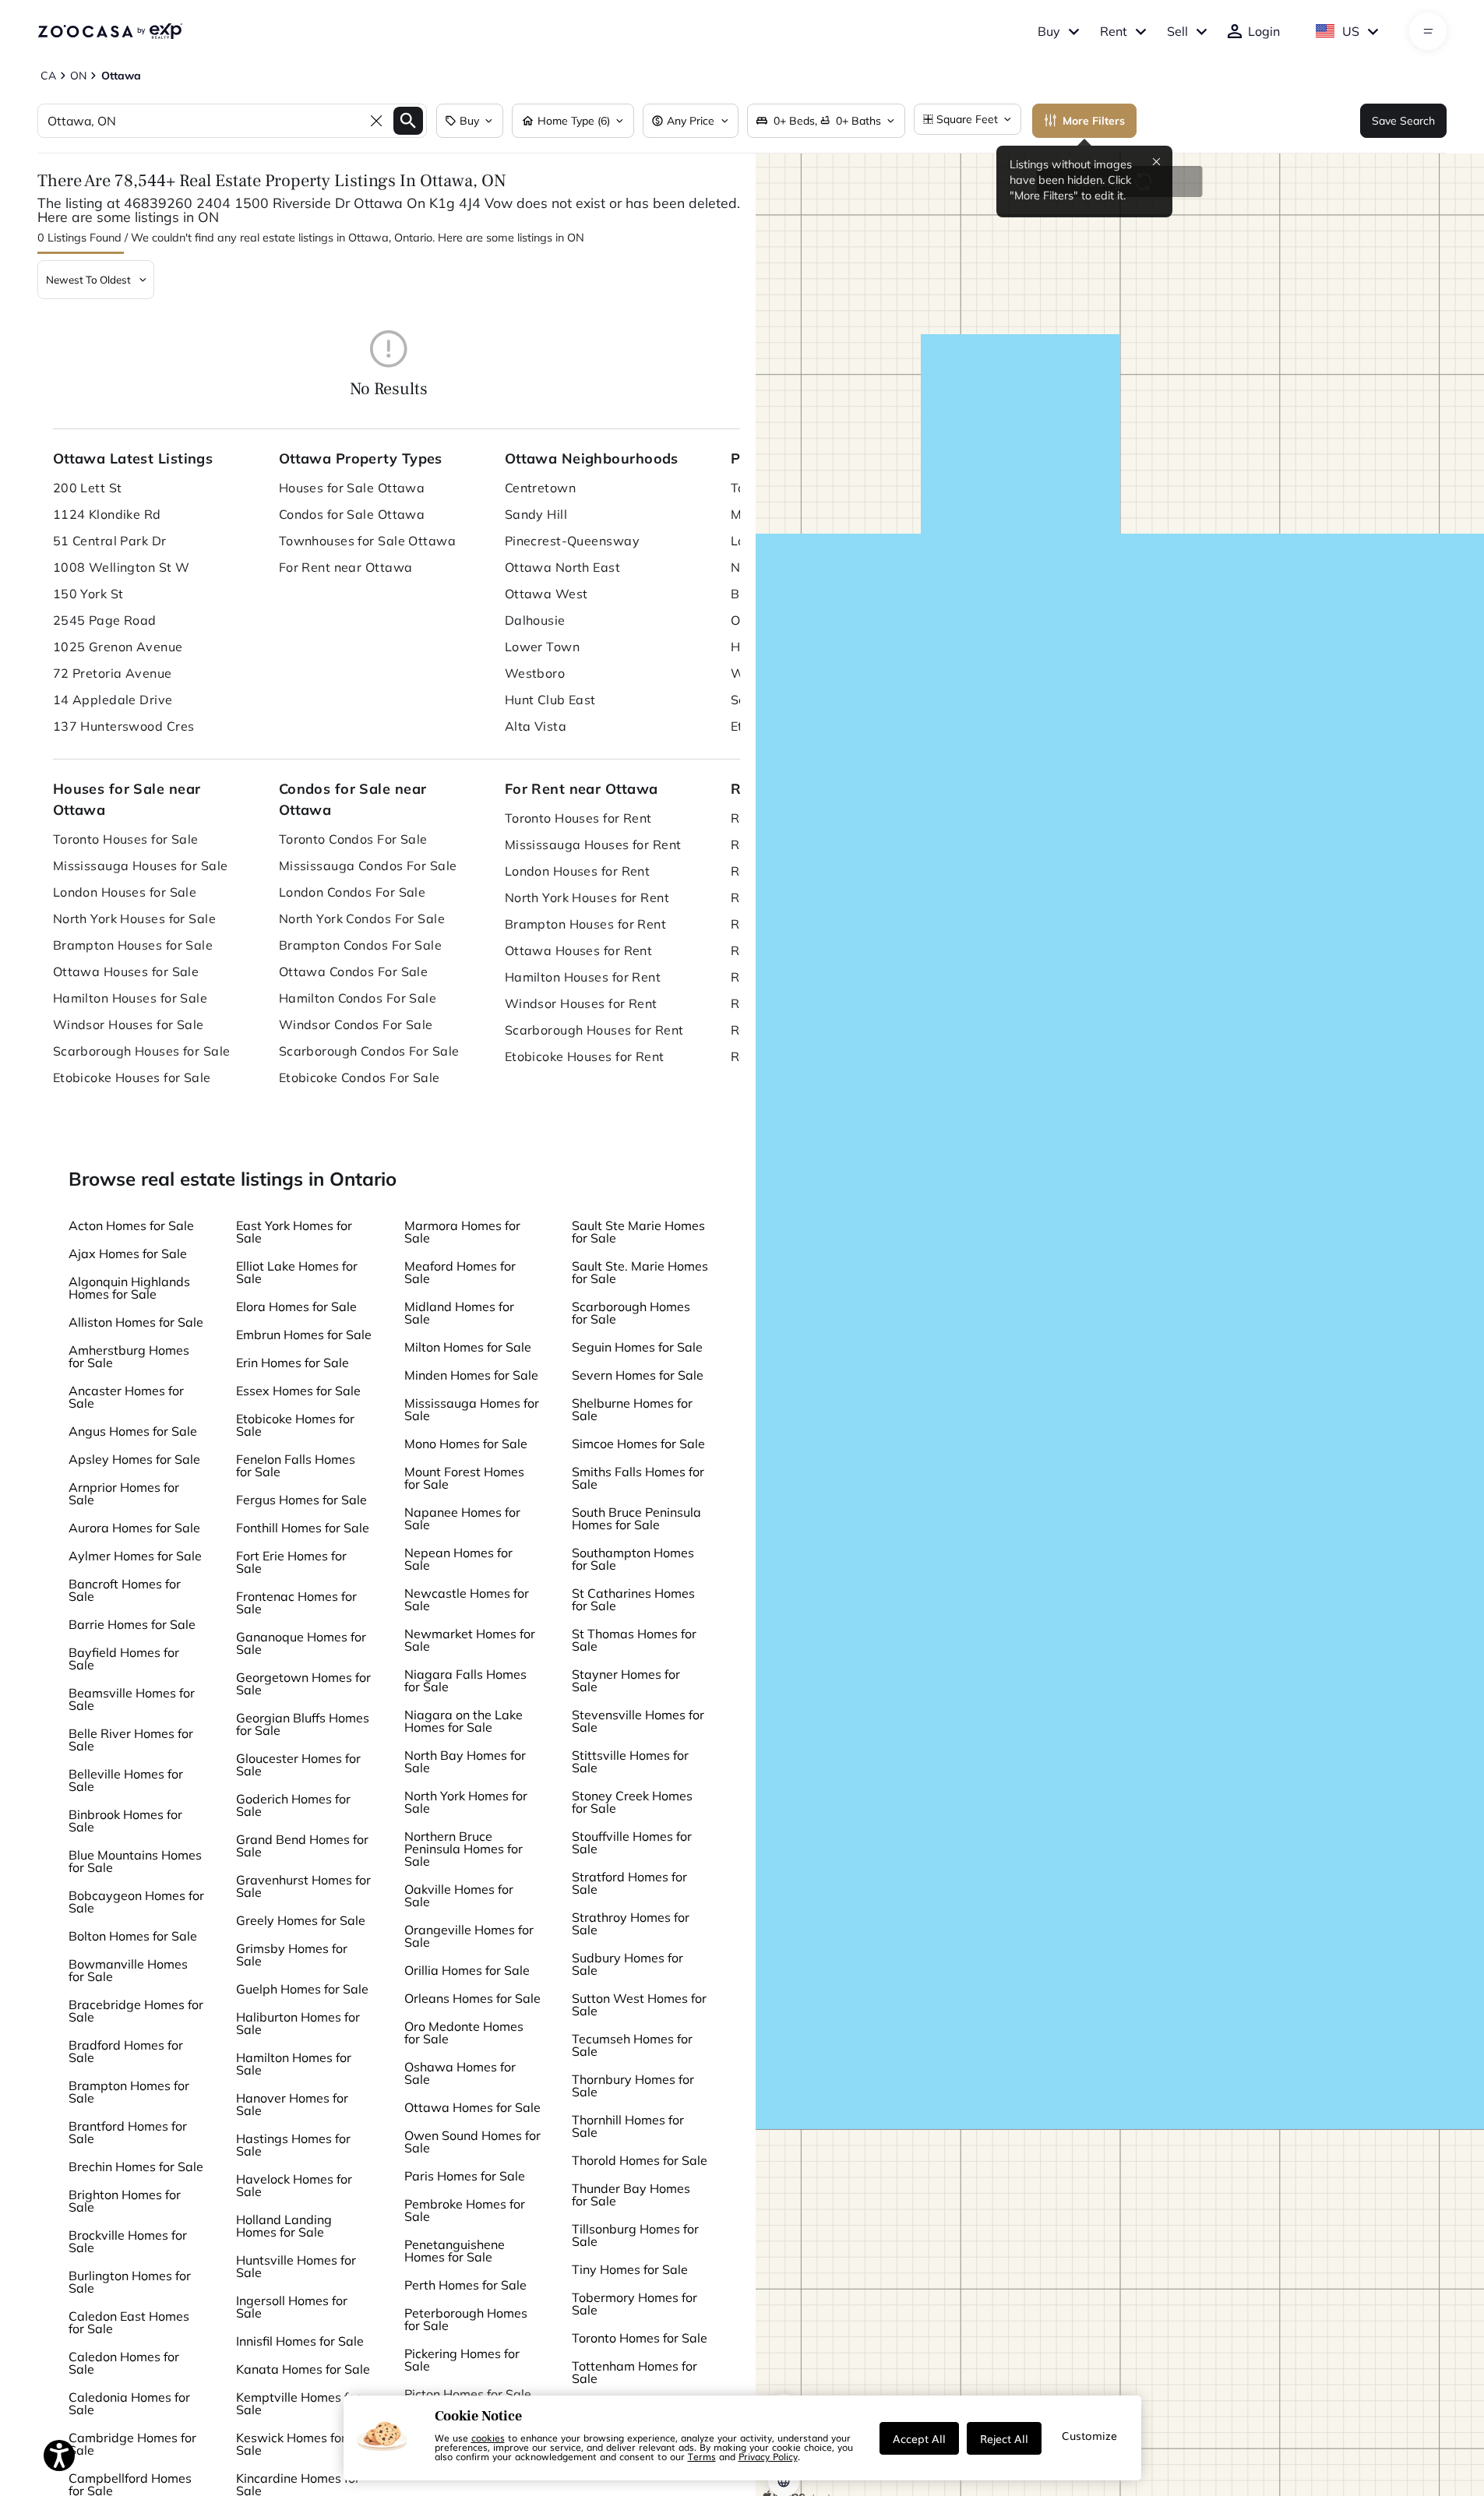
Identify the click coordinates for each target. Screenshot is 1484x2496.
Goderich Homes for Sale (293, 1805)
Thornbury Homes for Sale (633, 2085)
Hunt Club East (550, 700)
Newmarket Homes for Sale (470, 1640)
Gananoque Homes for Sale (301, 1643)
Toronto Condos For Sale (353, 839)
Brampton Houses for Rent (586, 924)
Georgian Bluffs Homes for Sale (303, 1724)
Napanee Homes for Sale (462, 1518)
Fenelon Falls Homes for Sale (296, 1465)
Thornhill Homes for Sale (628, 2126)
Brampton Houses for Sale (133, 945)
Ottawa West (546, 594)
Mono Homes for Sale (466, 1444)
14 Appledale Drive (113, 700)
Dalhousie (535, 620)
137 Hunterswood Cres (124, 726)
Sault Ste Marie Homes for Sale (638, 1232)
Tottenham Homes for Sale (634, 2372)
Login (1264, 31)
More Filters (1094, 121)
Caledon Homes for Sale (124, 2363)
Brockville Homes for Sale (128, 2241)
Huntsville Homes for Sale (296, 2266)
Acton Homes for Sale (131, 1225)
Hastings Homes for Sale (293, 2145)
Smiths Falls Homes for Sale (638, 1478)
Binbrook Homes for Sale (125, 1821)
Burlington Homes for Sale (130, 2282)
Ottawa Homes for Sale (472, 2107)
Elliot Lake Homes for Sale (297, 1272)
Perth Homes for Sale (465, 2285)
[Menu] (1428, 31)
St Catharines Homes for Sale (633, 1599)
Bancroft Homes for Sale (125, 1590)
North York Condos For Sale (362, 918)
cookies (488, 2438)
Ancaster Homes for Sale (126, 1397)
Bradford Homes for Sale (126, 2051)
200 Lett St (88, 488)
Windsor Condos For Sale (356, 1024)
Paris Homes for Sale (465, 2176)
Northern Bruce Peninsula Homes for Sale (464, 1849)
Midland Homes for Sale (459, 1313)
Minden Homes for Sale (471, 1375)
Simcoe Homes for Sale (638, 1444)
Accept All (919, 2438)
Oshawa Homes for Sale (460, 2073)
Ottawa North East (562, 567)
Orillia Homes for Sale (467, 1970)
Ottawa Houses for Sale (126, 971)
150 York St (88, 594)
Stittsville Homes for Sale (630, 1761)
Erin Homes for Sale (293, 1363)
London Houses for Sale (125, 892)
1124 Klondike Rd (107, 514)
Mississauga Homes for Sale (472, 1409)
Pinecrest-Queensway (572, 541)
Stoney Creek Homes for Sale (632, 1802)
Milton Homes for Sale (468, 1347)
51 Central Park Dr (110, 541)
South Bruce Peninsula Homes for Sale (636, 1518)
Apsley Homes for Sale (134, 1459)
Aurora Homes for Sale (134, 1528)
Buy (1049, 31)
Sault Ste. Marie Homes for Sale (640, 1272)
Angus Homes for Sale (133, 1431)
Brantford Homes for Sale (128, 2132)
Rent (1114, 31)
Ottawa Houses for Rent (579, 950)
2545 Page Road (105, 620)
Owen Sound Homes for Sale (472, 2142)
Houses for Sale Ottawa (352, 488)
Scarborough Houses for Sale (142, 1051)
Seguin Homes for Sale (637, 1347)
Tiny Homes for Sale (630, 2269)
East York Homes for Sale (294, 1232)
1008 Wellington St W (122, 567)
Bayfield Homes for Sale (124, 1659)
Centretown (540, 488)
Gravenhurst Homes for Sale (303, 1886)
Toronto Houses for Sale (126, 839)
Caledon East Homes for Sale (129, 2322)
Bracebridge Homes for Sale (136, 2011)
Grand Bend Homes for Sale (302, 1846)
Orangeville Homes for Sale (469, 1936)
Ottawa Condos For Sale (354, 971)
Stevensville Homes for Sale (638, 1721)
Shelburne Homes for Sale (632, 1409)
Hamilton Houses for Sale (130, 998)
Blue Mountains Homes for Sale (135, 1861)
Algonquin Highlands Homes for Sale (129, 1288)
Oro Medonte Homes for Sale (464, 2032)
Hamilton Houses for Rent (583, 977)
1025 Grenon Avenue (118, 647)
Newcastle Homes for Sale (467, 1599)
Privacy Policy (768, 2456)
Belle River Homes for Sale (131, 1740)
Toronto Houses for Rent (578, 818)
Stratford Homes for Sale (629, 1883)
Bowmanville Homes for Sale (128, 1970)
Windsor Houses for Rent (581, 1003)
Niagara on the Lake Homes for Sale (464, 1721)
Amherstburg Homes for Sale (129, 1356)
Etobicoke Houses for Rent (585, 1056)
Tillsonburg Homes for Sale (635, 2235)
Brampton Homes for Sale (129, 2092)
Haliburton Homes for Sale (298, 2023)
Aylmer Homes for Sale (135, 1556)
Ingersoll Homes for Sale (292, 2307)
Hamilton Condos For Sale (358, 998)
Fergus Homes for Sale (301, 1500)
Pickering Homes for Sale (462, 2360)
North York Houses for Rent (587, 897)
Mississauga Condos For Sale (368, 865)
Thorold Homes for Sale (640, 2160)
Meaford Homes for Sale (460, 1272)
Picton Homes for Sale (468, 2394)
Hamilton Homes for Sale (294, 2064)
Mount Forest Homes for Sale (464, 1478)
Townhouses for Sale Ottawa (367, 541)
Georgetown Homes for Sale (303, 1683)
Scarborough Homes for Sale (631, 1313)
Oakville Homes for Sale (459, 1895)
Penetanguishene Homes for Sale (455, 2251)
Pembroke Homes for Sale (465, 2210)
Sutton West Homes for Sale (639, 2004)
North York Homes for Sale (466, 1802)
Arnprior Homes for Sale (124, 1493)
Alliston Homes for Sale (136, 1322)
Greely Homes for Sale (301, 1920)
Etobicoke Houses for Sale (132, 1077)
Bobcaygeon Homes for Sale (136, 1902)
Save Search (1403, 121)
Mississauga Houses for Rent (593, 844)
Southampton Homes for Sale (633, 1559)
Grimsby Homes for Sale (292, 1955)
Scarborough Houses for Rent (594, 1030)
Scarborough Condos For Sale (369, 1051)
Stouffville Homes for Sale (632, 1842)
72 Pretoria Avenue (113, 673)
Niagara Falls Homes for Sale (465, 1680)
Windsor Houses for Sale (129, 1024)
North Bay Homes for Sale (465, 1761)
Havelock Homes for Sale (294, 2185)
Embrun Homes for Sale (304, 1334)
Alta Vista (536, 726)
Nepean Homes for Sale (458, 1559)
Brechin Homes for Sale (136, 2166)
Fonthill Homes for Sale (303, 1528)
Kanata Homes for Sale (303, 2369)
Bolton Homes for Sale (133, 1936)
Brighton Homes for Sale (125, 2201)
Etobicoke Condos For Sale (360, 1077)
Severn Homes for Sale (638, 1375)
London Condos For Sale (352, 892)
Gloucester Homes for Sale (298, 1764)
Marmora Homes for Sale (462, 1232)
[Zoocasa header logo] (110, 31)
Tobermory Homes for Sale (634, 2304)
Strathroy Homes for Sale (631, 1923)
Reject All (1004, 2438)
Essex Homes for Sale (298, 1391)
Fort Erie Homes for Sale (291, 1562)
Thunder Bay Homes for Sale (631, 2195)
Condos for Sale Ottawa (352, 514)
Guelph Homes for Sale (302, 1989)
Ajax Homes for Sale (128, 1253)
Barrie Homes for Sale (132, 1624)
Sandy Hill (536, 514)
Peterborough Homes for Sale (466, 2319)
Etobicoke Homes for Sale (295, 1425)
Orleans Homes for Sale (472, 1998)
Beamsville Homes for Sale (132, 1699)
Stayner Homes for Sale (626, 1680)
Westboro (535, 673)
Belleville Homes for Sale (126, 1780)
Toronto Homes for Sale (640, 2338)
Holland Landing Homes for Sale (284, 2226)
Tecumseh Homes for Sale (632, 2045)
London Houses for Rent (578, 871)
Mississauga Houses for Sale (141, 865)
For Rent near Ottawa (346, 567)
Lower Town (542, 647)
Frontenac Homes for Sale (296, 1602)
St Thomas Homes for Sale (634, 1640)
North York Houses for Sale (134, 918)
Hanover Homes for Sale (292, 2104)
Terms (702, 2456)
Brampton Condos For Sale (361, 945)
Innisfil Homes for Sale (300, 2341)
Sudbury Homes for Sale (627, 1964)
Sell (1177, 31)
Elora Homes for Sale (296, 1306)
